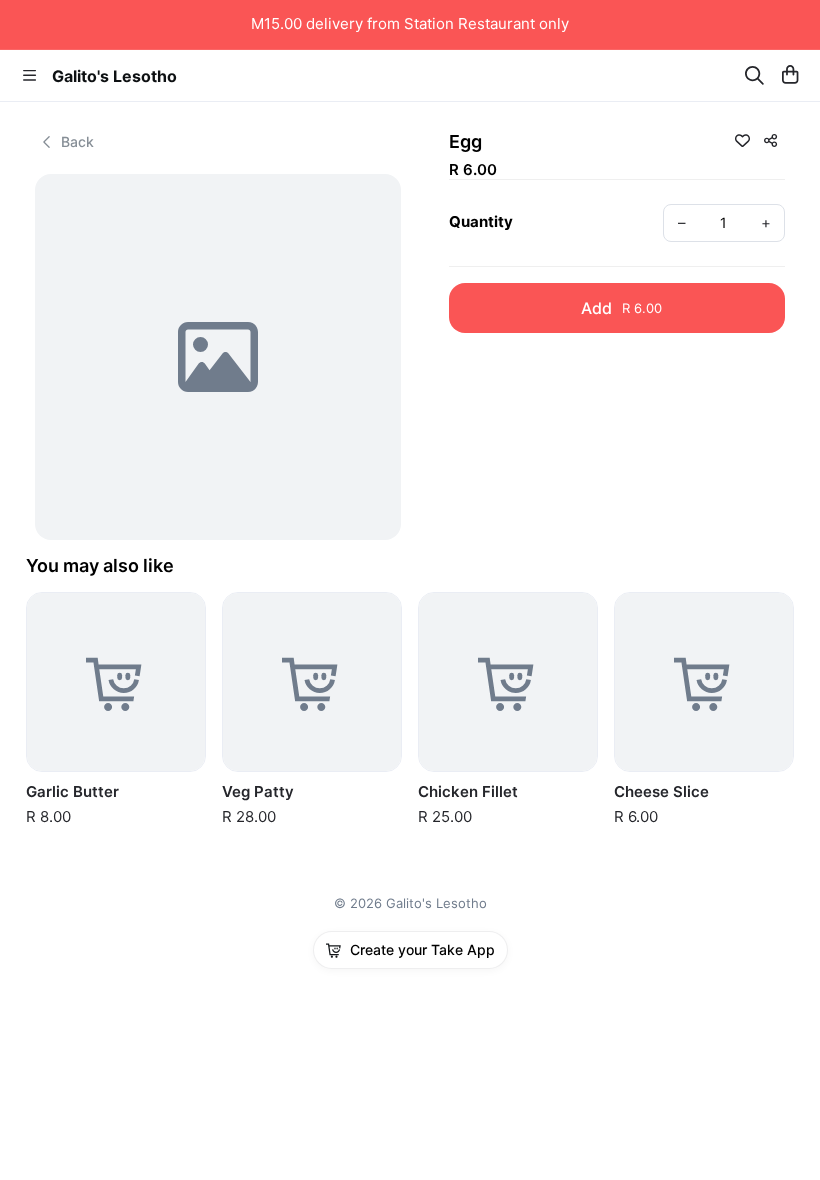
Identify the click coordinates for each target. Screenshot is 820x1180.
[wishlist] (742, 140)
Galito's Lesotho (114, 76)
